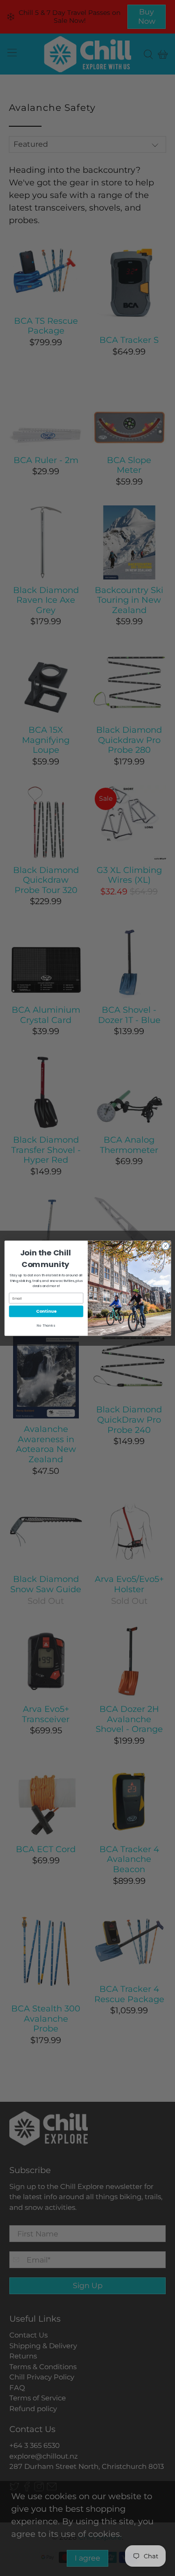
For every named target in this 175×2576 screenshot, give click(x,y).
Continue (46, 1311)
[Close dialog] (165, 1246)
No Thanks (46, 1325)
